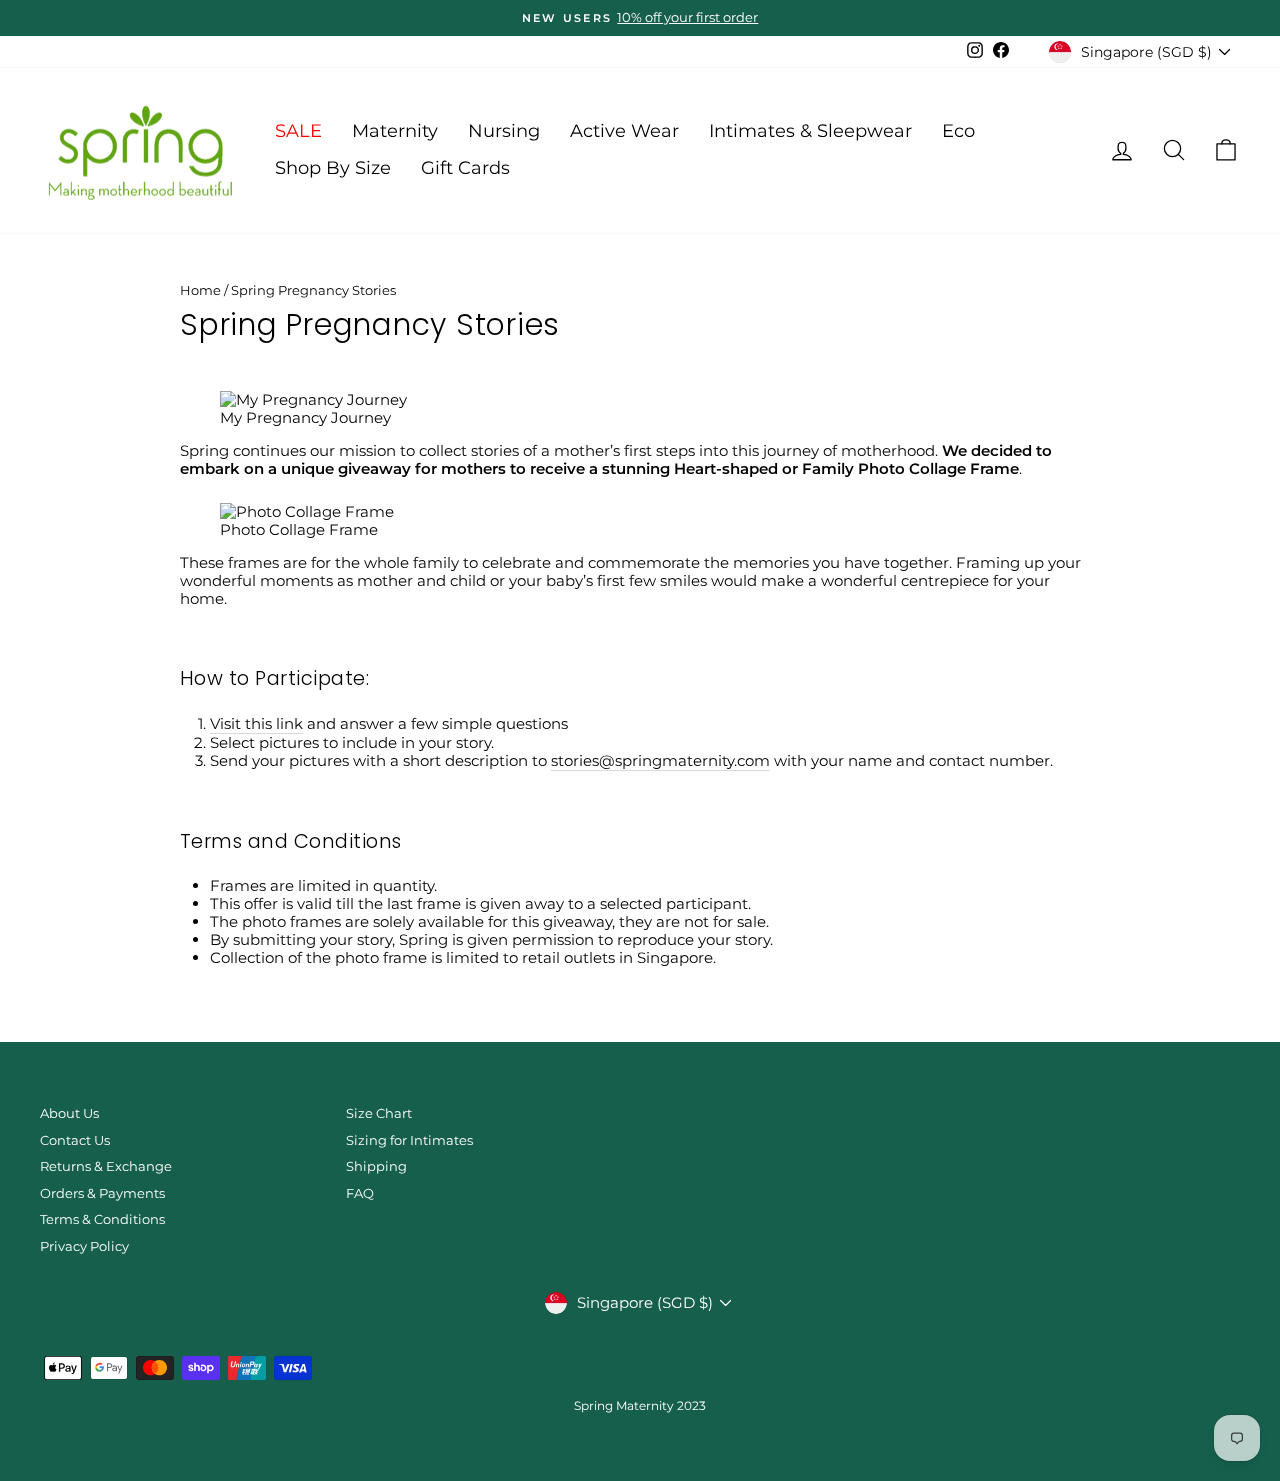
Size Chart (379, 1113)
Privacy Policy (84, 1246)
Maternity (395, 131)
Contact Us (75, 1140)
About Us (69, 1113)
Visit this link (256, 724)
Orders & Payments (102, 1193)
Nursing (504, 131)
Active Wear (624, 131)
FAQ (360, 1193)
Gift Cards (465, 168)
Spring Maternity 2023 (640, 1405)
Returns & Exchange (106, 1166)
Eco (958, 131)
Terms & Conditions (102, 1219)
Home (200, 290)
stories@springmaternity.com (660, 761)
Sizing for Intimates (409, 1140)
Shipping (376, 1166)
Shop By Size (333, 168)
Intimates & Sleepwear (810, 131)
